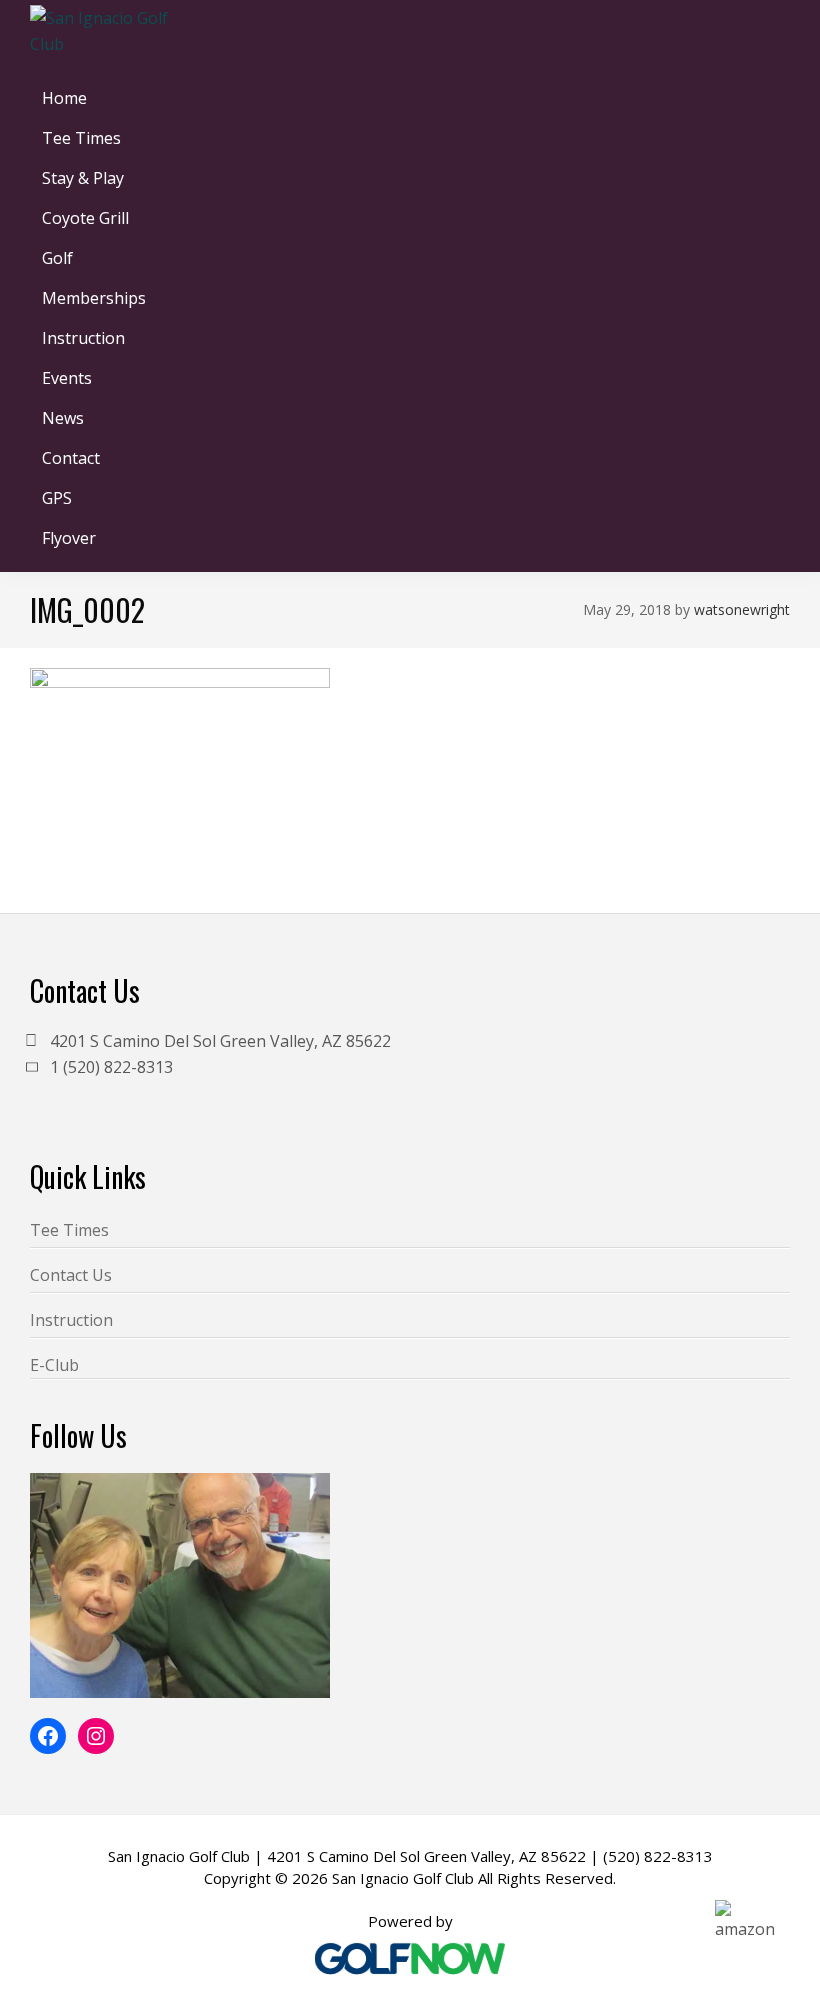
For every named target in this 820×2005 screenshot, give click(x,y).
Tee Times (69, 1230)
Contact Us (71, 1275)
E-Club (54, 1365)
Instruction (71, 1320)
